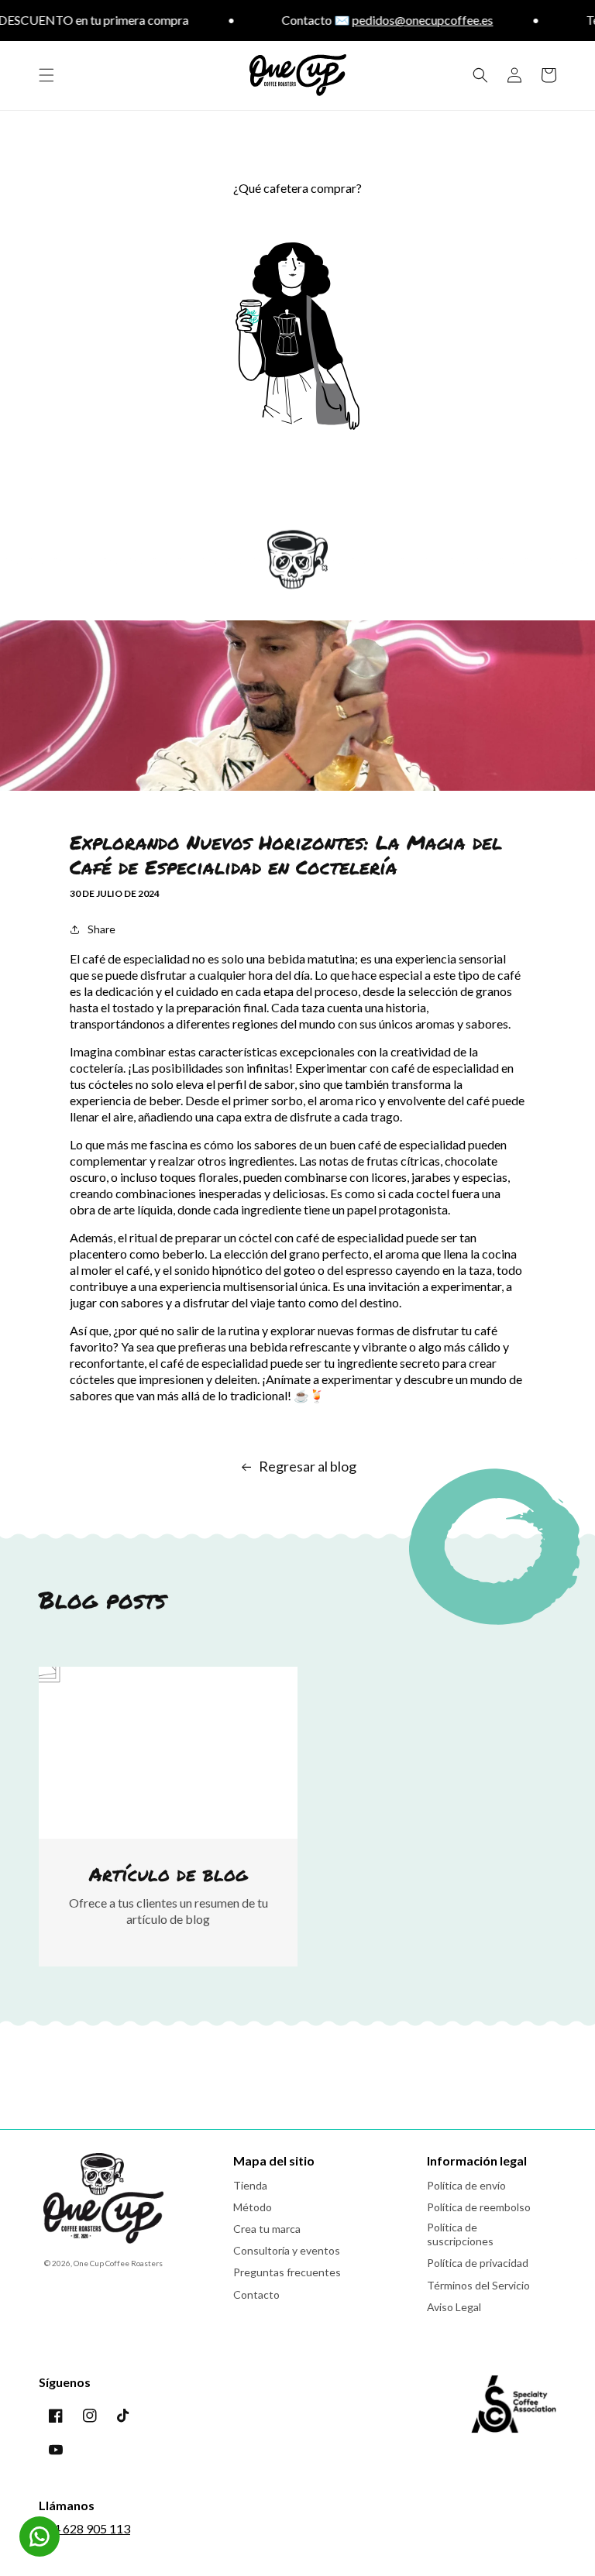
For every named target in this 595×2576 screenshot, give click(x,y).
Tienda (250, 2185)
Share (101, 929)
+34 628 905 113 (84, 2528)
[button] (46, 75)
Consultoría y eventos (287, 2250)
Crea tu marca (267, 2229)
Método (253, 2207)
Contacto (256, 2294)
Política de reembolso (479, 2207)
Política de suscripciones (460, 2234)
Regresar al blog (308, 1466)
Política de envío (466, 2185)
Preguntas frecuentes (287, 2272)
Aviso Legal (454, 2307)
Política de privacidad (478, 2263)
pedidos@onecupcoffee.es (397, 20)
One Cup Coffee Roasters (118, 2263)
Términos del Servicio (478, 2285)
